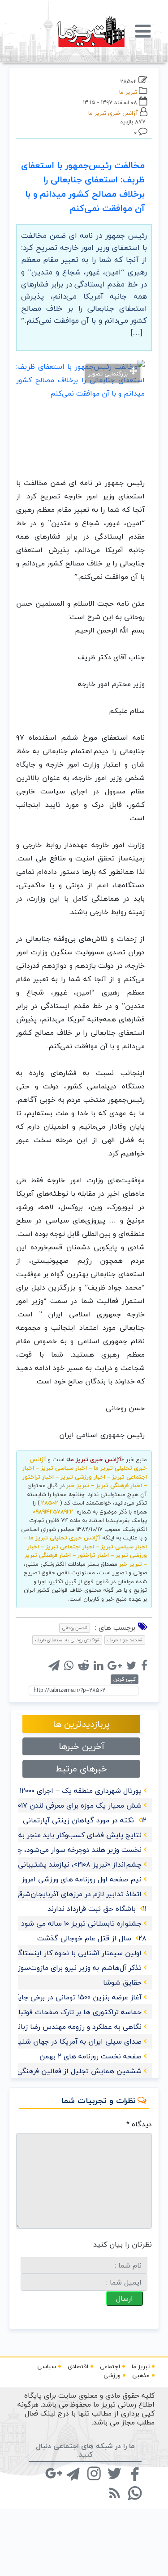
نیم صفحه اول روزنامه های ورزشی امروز (82, 1879)
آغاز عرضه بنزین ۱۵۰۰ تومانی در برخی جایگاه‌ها (72, 1997)
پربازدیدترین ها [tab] (81, 1724)
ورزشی (112, 2375)
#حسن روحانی (75, 1628)
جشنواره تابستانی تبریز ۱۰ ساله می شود (81, 1923)
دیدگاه (139, 2124)
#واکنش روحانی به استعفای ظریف (67, 1640)
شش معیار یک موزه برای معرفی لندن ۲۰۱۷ (78, 1805)
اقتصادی (78, 2366)
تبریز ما (128, 92)
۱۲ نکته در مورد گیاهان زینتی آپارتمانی (85, 1820)
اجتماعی (110, 2366)
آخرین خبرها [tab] (82, 1746)
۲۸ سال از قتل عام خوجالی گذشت (92, 1938)
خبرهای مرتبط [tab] (81, 1769)
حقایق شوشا (122, 1982)
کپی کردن (125, 1679)
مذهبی (141, 2375)
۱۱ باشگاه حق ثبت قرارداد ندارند (97, 1909)
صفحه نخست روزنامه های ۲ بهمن (90, 2056)
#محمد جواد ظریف (125, 1640)
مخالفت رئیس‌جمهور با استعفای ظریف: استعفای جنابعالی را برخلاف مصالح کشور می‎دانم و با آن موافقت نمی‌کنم (83, 187)
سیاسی (47, 2366)
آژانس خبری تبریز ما (113, 113)
